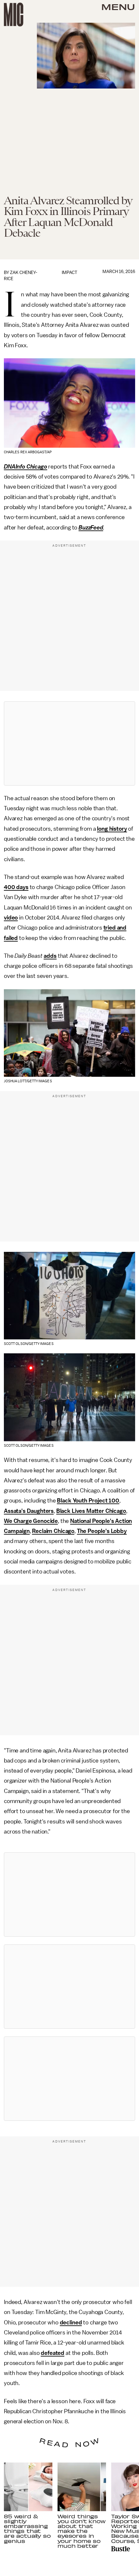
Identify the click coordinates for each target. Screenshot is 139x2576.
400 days (16, 887)
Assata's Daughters (29, 1511)
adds (50, 956)
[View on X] (69, 743)
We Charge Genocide (31, 1521)
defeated (53, 2353)
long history (112, 829)
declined (71, 2322)
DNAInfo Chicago (26, 467)
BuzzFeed (91, 528)
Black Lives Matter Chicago (91, 1511)
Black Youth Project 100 (88, 1501)
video (11, 918)
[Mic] (14, 15)
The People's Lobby (102, 1531)
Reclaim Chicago (53, 1531)
